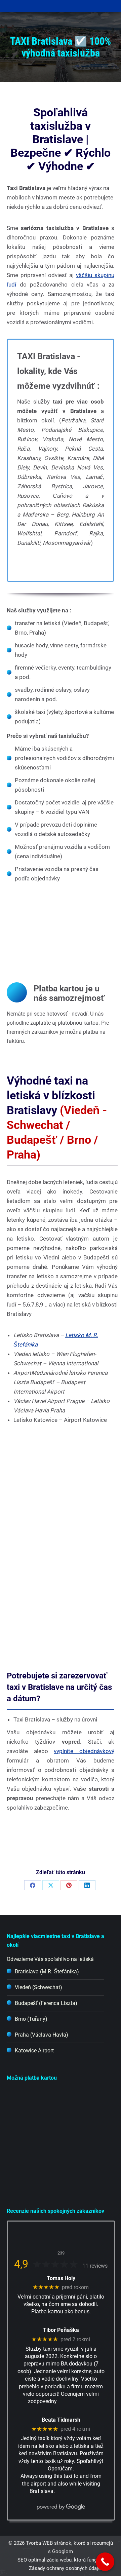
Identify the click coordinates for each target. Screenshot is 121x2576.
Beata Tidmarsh (61, 2420)
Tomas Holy (61, 2278)
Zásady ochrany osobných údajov (66, 2568)
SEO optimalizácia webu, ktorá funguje (61, 2560)
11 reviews (95, 2266)
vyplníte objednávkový (84, 1751)
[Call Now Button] (105, 2562)
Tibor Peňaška (61, 2330)
